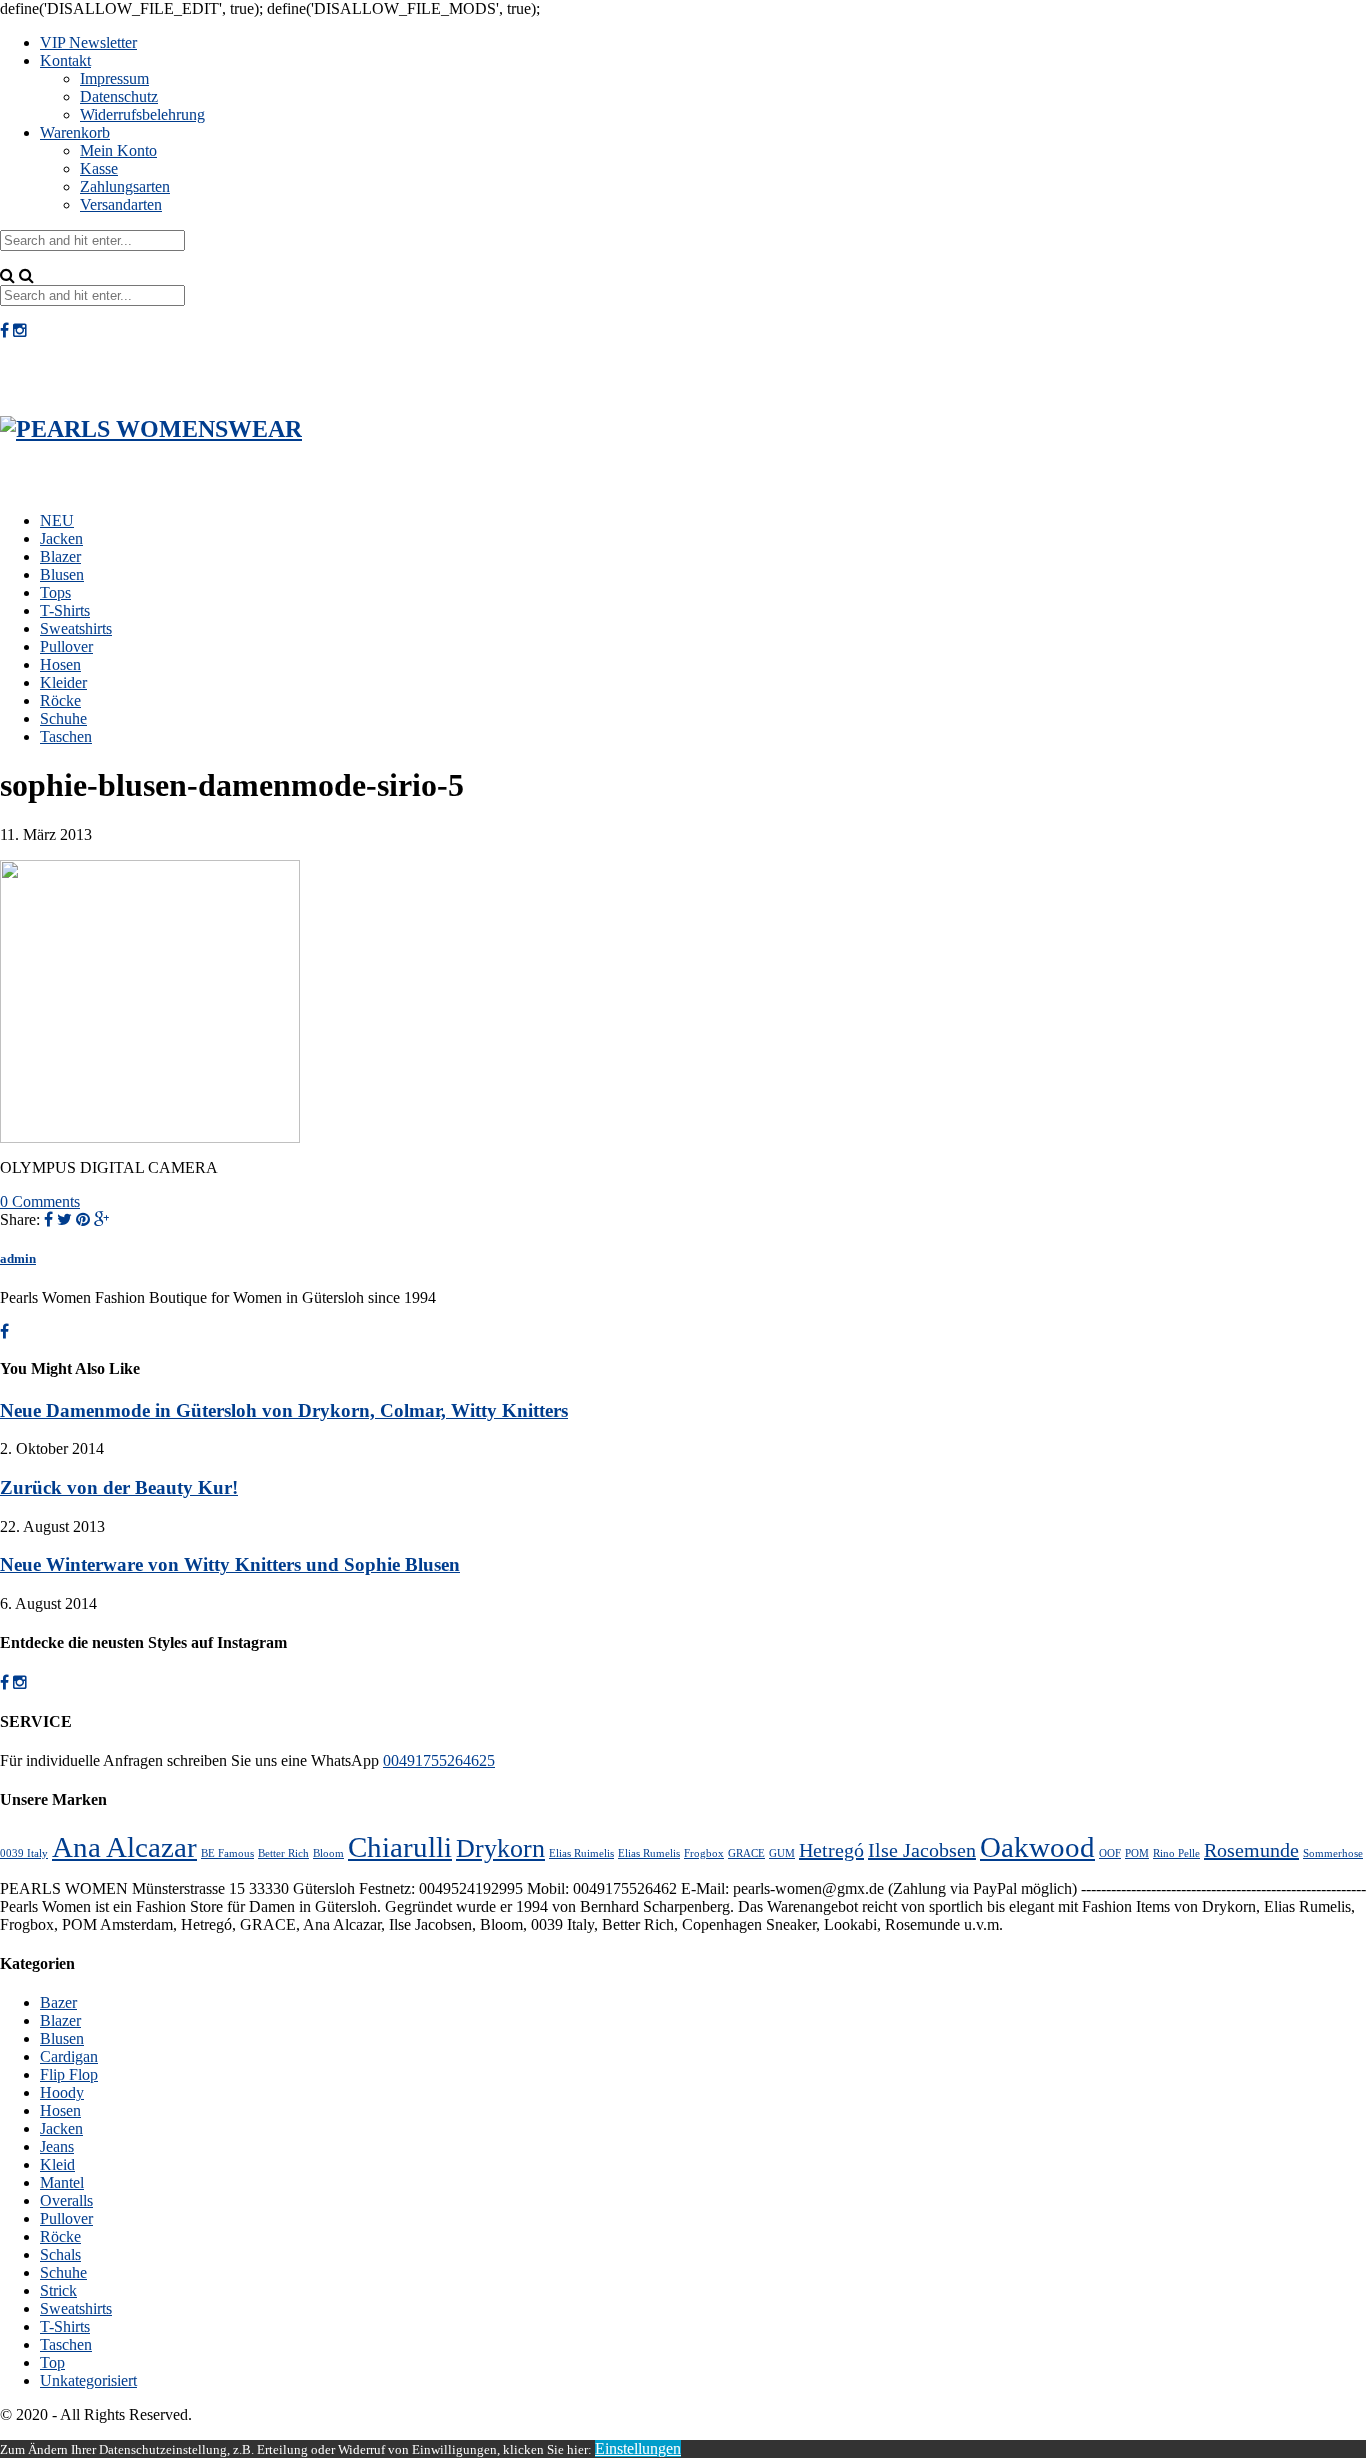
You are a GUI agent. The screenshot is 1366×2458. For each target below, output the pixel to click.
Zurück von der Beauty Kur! (119, 1487)
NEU (57, 520)
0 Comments (40, 1201)
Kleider (63, 682)
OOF (1110, 1853)
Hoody (62, 2092)
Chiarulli (400, 1847)
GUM (782, 1853)
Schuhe (63, 718)
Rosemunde (1251, 1850)
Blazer (60, 556)
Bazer (58, 2002)
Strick (58, 2290)
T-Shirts (65, 610)
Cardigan (69, 2056)
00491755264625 (439, 1760)
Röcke (60, 700)
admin (18, 1258)
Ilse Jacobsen (922, 1850)
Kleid (57, 2164)
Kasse (99, 168)
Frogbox (704, 1853)
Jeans (57, 2146)
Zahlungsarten (125, 186)
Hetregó (831, 1850)
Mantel (62, 2182)
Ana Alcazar (124, 1847)
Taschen (66, 736)
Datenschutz (119, 96)
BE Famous (227, 1853)
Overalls (66, 2200)
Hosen (60, 664)
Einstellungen (638, 2448)
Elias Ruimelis (581, 1853)
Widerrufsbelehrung (142, 114)
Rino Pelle (1176, 1853)
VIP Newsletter (88, 42)
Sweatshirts (76, 628)
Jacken (61, 538)
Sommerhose (1333, 1853)
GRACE (746, 1853)
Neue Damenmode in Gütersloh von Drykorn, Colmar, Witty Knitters (284, 1410)
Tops (55, 592)
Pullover (66, 646)
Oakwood (1037, 1847)
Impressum (114, 78)
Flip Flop (69, 2074)
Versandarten (121, 204)
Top (52, 2362)
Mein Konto (118, 150)
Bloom (328, 1853)
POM (1137, 1853)
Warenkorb (75, 132)
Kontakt (65, 60)
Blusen (62, 574)
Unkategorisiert (88, 2380)
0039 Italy (24, 1853)
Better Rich (283, 1853)
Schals (60, 2254)
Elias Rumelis (649, 1853)
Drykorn (500, 1848)
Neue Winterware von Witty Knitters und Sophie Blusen (230, 1564)
